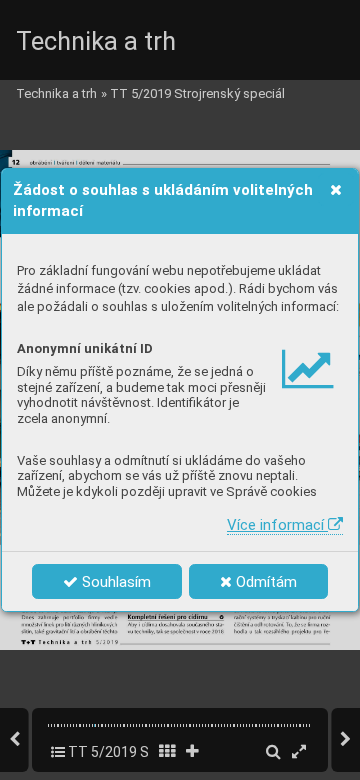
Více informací (277, 525)
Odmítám (264, 582)
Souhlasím (114, 582)
